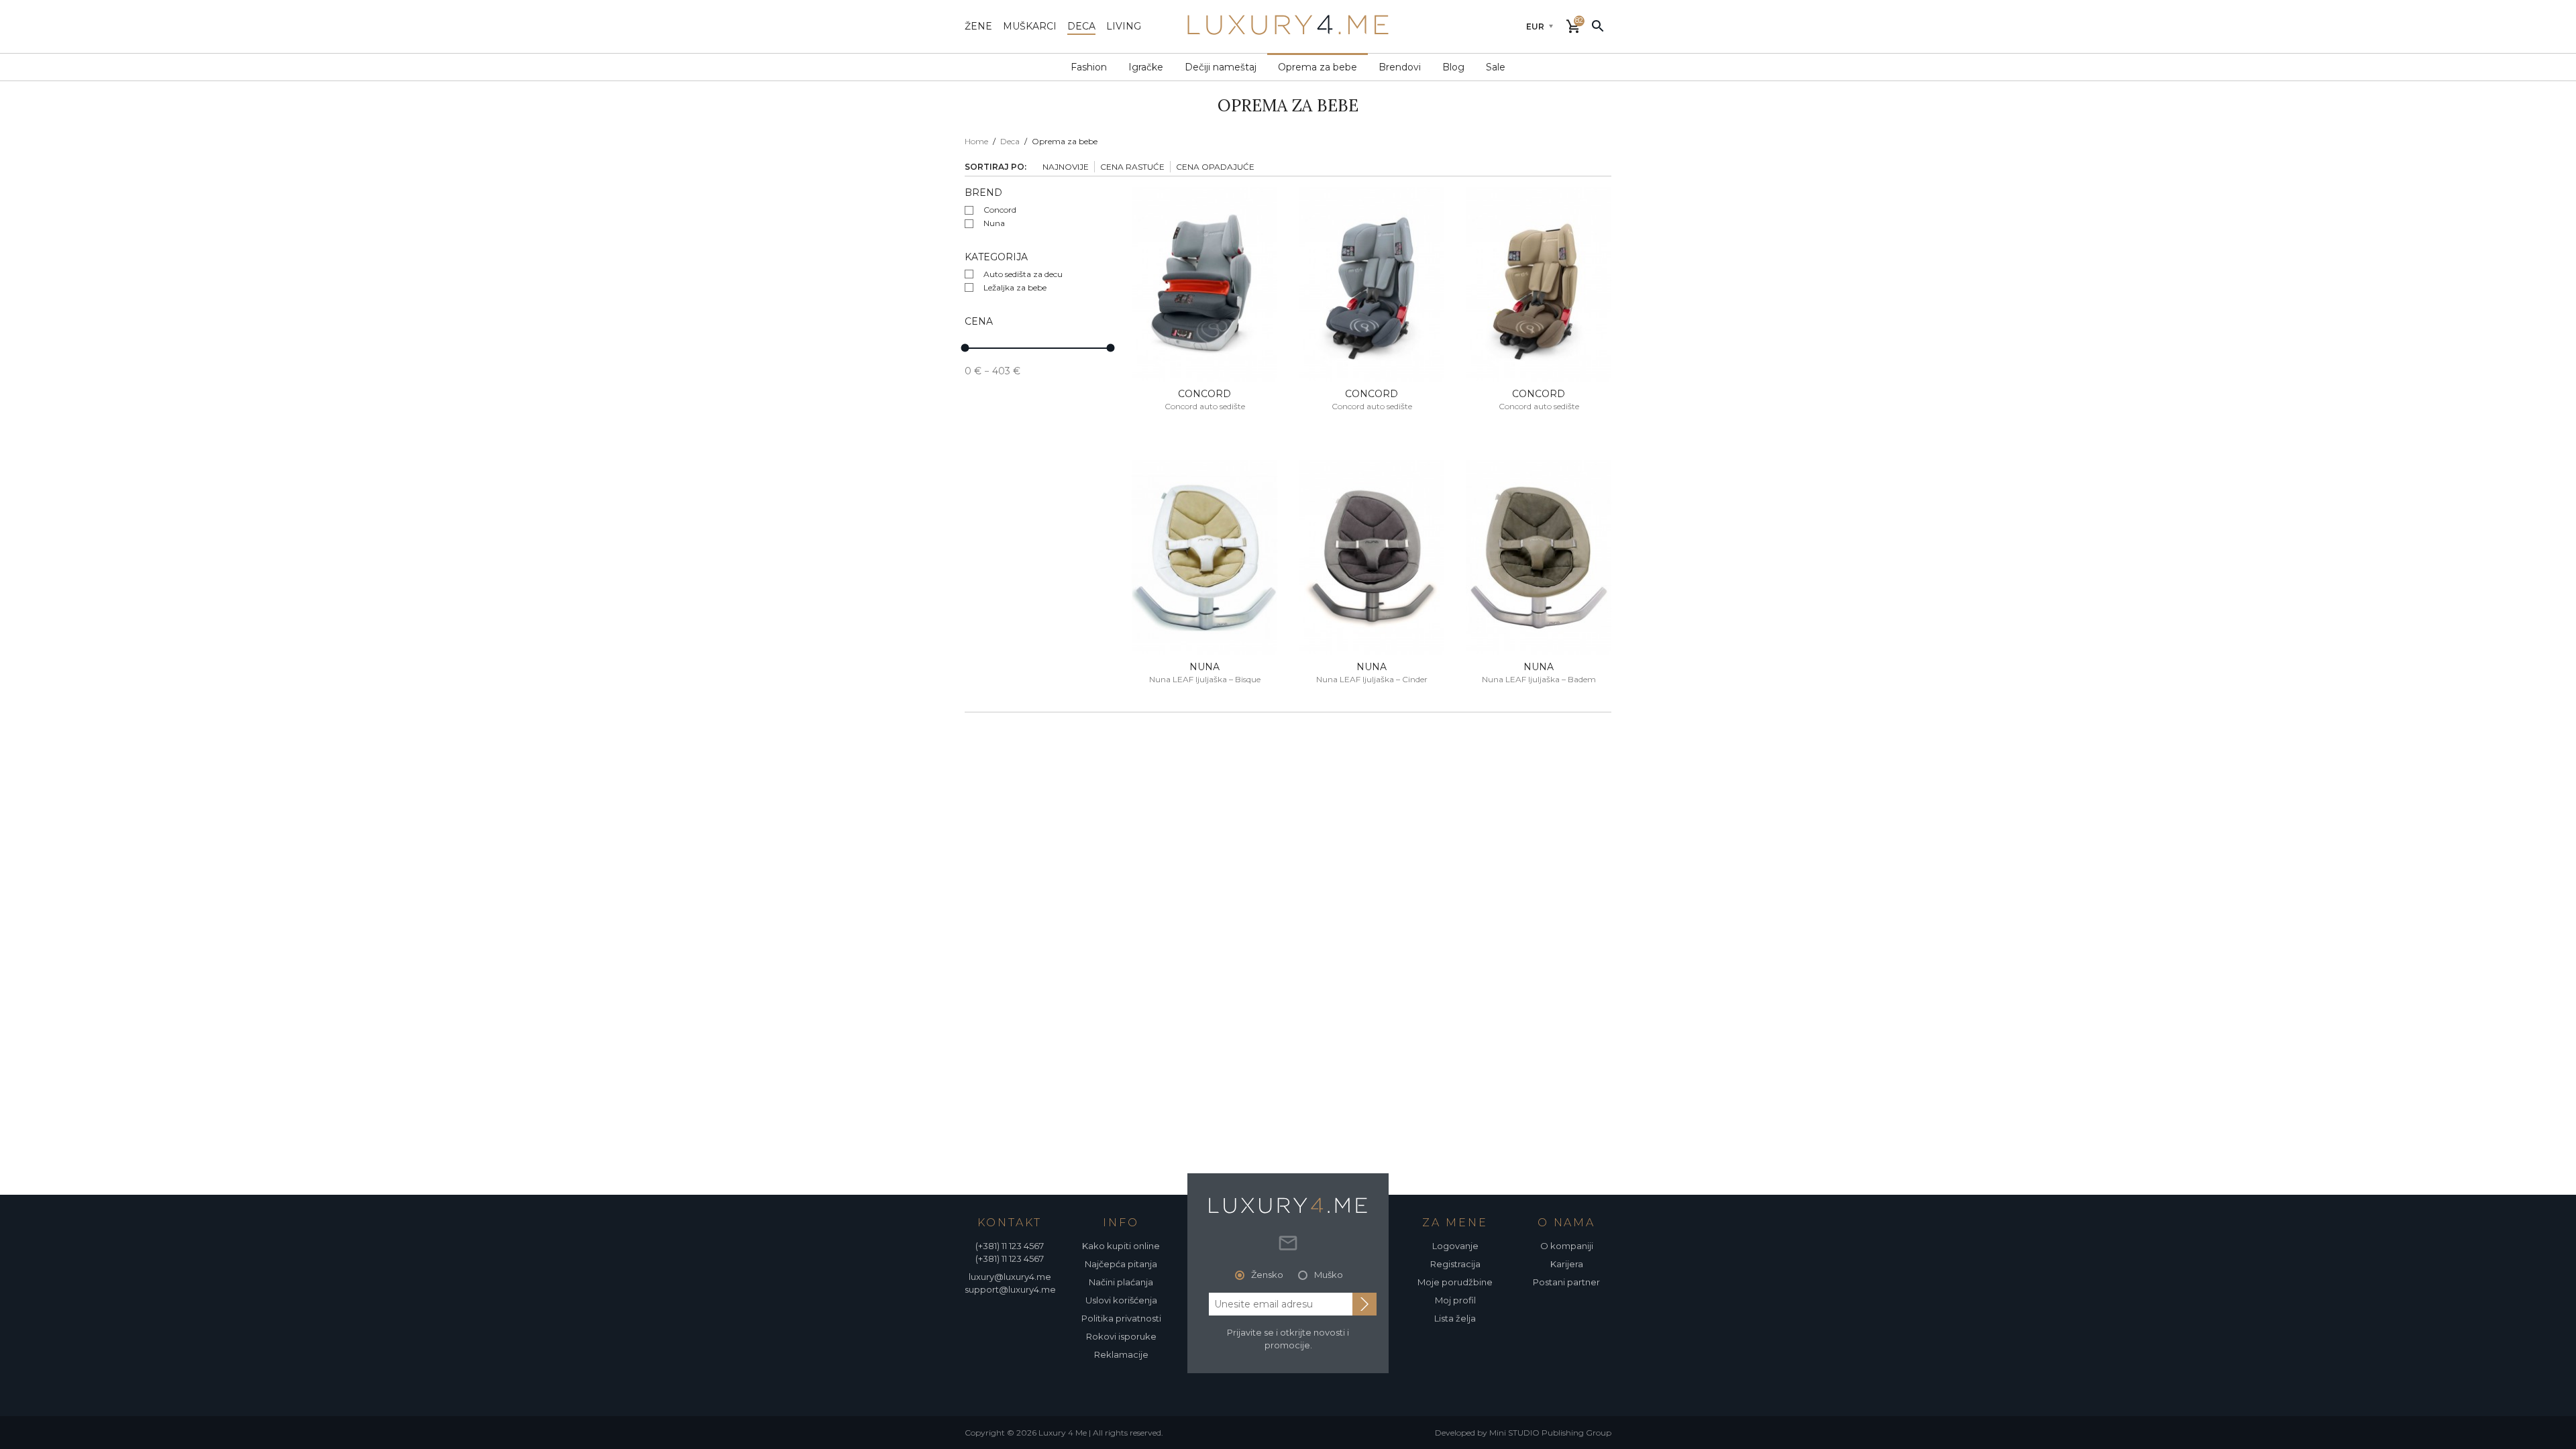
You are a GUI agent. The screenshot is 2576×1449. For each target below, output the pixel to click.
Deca (1010, 141)
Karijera (1567, 1264)
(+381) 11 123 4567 (1010, 1246)
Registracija (1455, 1264)
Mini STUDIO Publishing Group (1550, 1433)
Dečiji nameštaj (1221, 67)
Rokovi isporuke (1121, 1336)
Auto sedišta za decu (1023, 274)
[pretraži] (1598, 25)
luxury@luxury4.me (1010, 1277)
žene (978, 26)
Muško (1329, 1275)
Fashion (1089, 67)
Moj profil (1455, 1300)
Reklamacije (1121, 1354)
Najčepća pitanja (1121, 1264)
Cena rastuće (1132, 167)
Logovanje (1455, 1246)
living (1124, 26)
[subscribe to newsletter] (1364, 1304)
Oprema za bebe (1318, 67)
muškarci (1030, 26)
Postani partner (1566, 1282)
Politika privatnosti (1121, 1318)
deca (1081, 26)
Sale (1496, 67)
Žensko (1267, 1275)
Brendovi (1400, 67)
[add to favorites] (1153, 209)
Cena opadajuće (1215, 167)
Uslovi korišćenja (1121, 1300)
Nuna (994, 223)
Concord (1000, 210)
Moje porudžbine (1455, 1282)
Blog (1453, 67)
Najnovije (1066, 167)
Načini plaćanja (1121, 1282)
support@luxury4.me (1010, 1289)
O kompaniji (1567, 1246)
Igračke (1146, 67)
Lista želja (1455, 1318)
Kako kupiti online (1121, 1246)
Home (976, 141)
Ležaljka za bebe (1015, 287)
